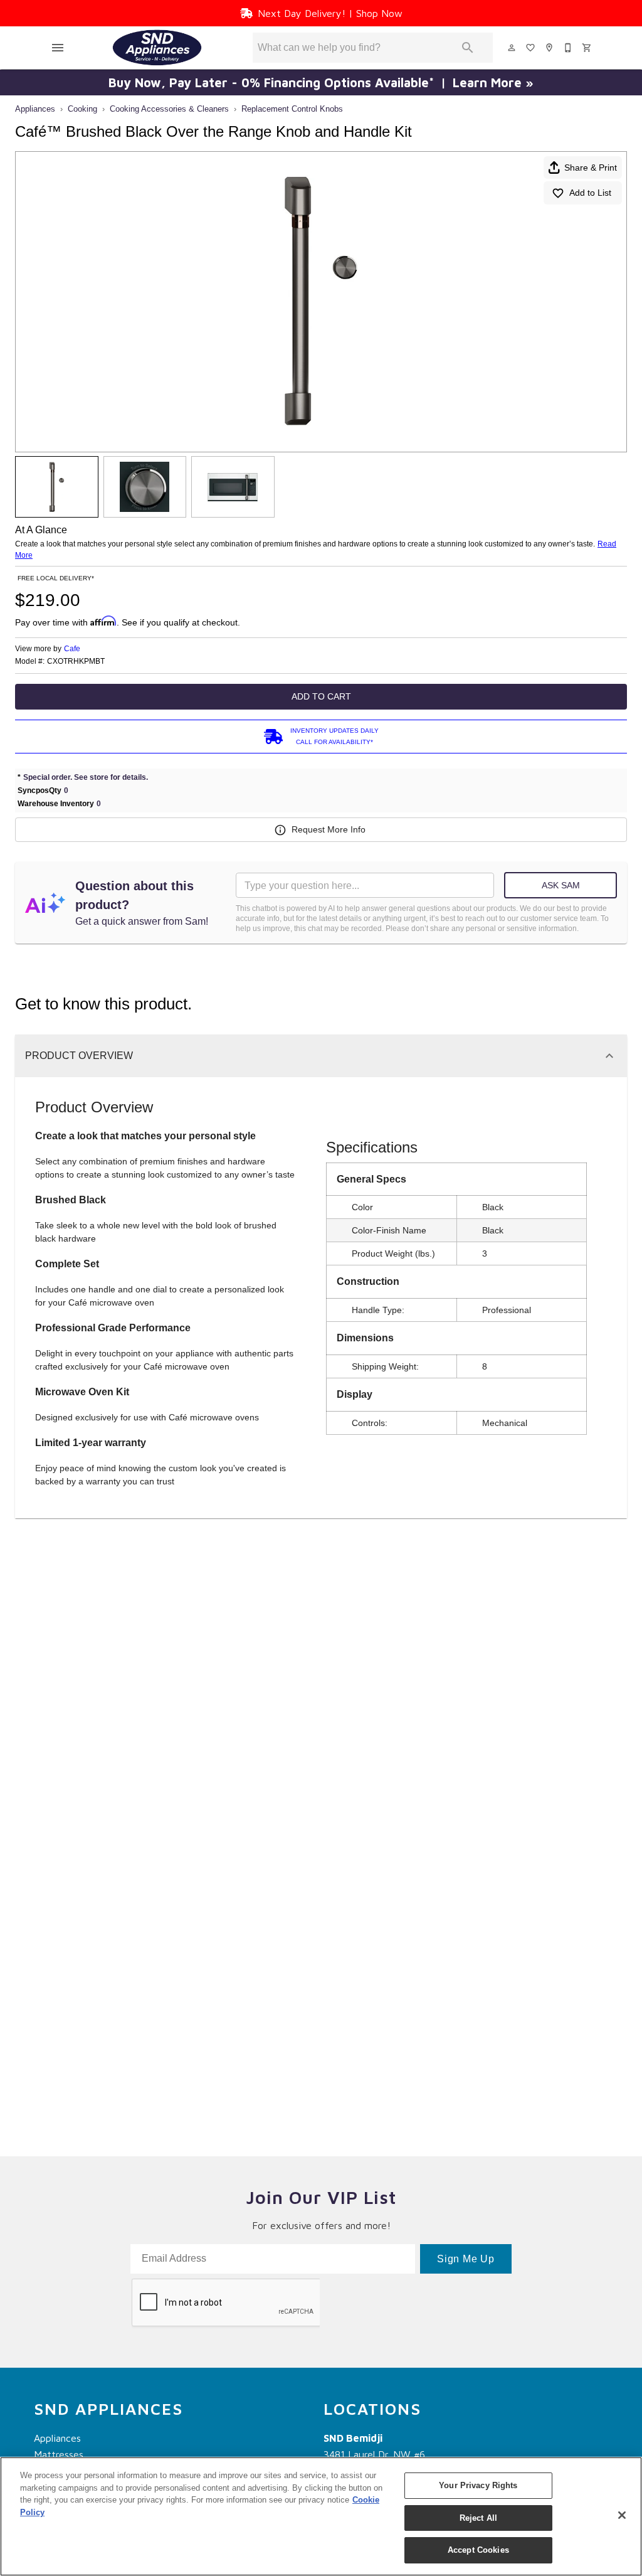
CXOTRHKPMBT (76, 662)
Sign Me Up (466, 2259)
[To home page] (157, 48)
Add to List (590, 193)
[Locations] (550, 48)
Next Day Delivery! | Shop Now (330, 13)
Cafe (72, 649)
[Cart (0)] (587, 48)
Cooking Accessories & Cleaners (169, 109)
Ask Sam (561, 885)
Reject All (478, 2518)
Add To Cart (321, 696)
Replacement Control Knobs (292, 109)
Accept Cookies (478, 2550)
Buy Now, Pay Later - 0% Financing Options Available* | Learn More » (321, 82)
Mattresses (59, 2454)
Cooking (82, 109)
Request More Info (329, 829)
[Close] (622, 2515)
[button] (58, 48)
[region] (321, 2516)
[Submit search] (468, 48)
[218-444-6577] (569, 48)
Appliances (35, 109)
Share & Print (591, 168)
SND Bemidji (353, 2438)
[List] (531, 48)
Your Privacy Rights (478, 2485)
